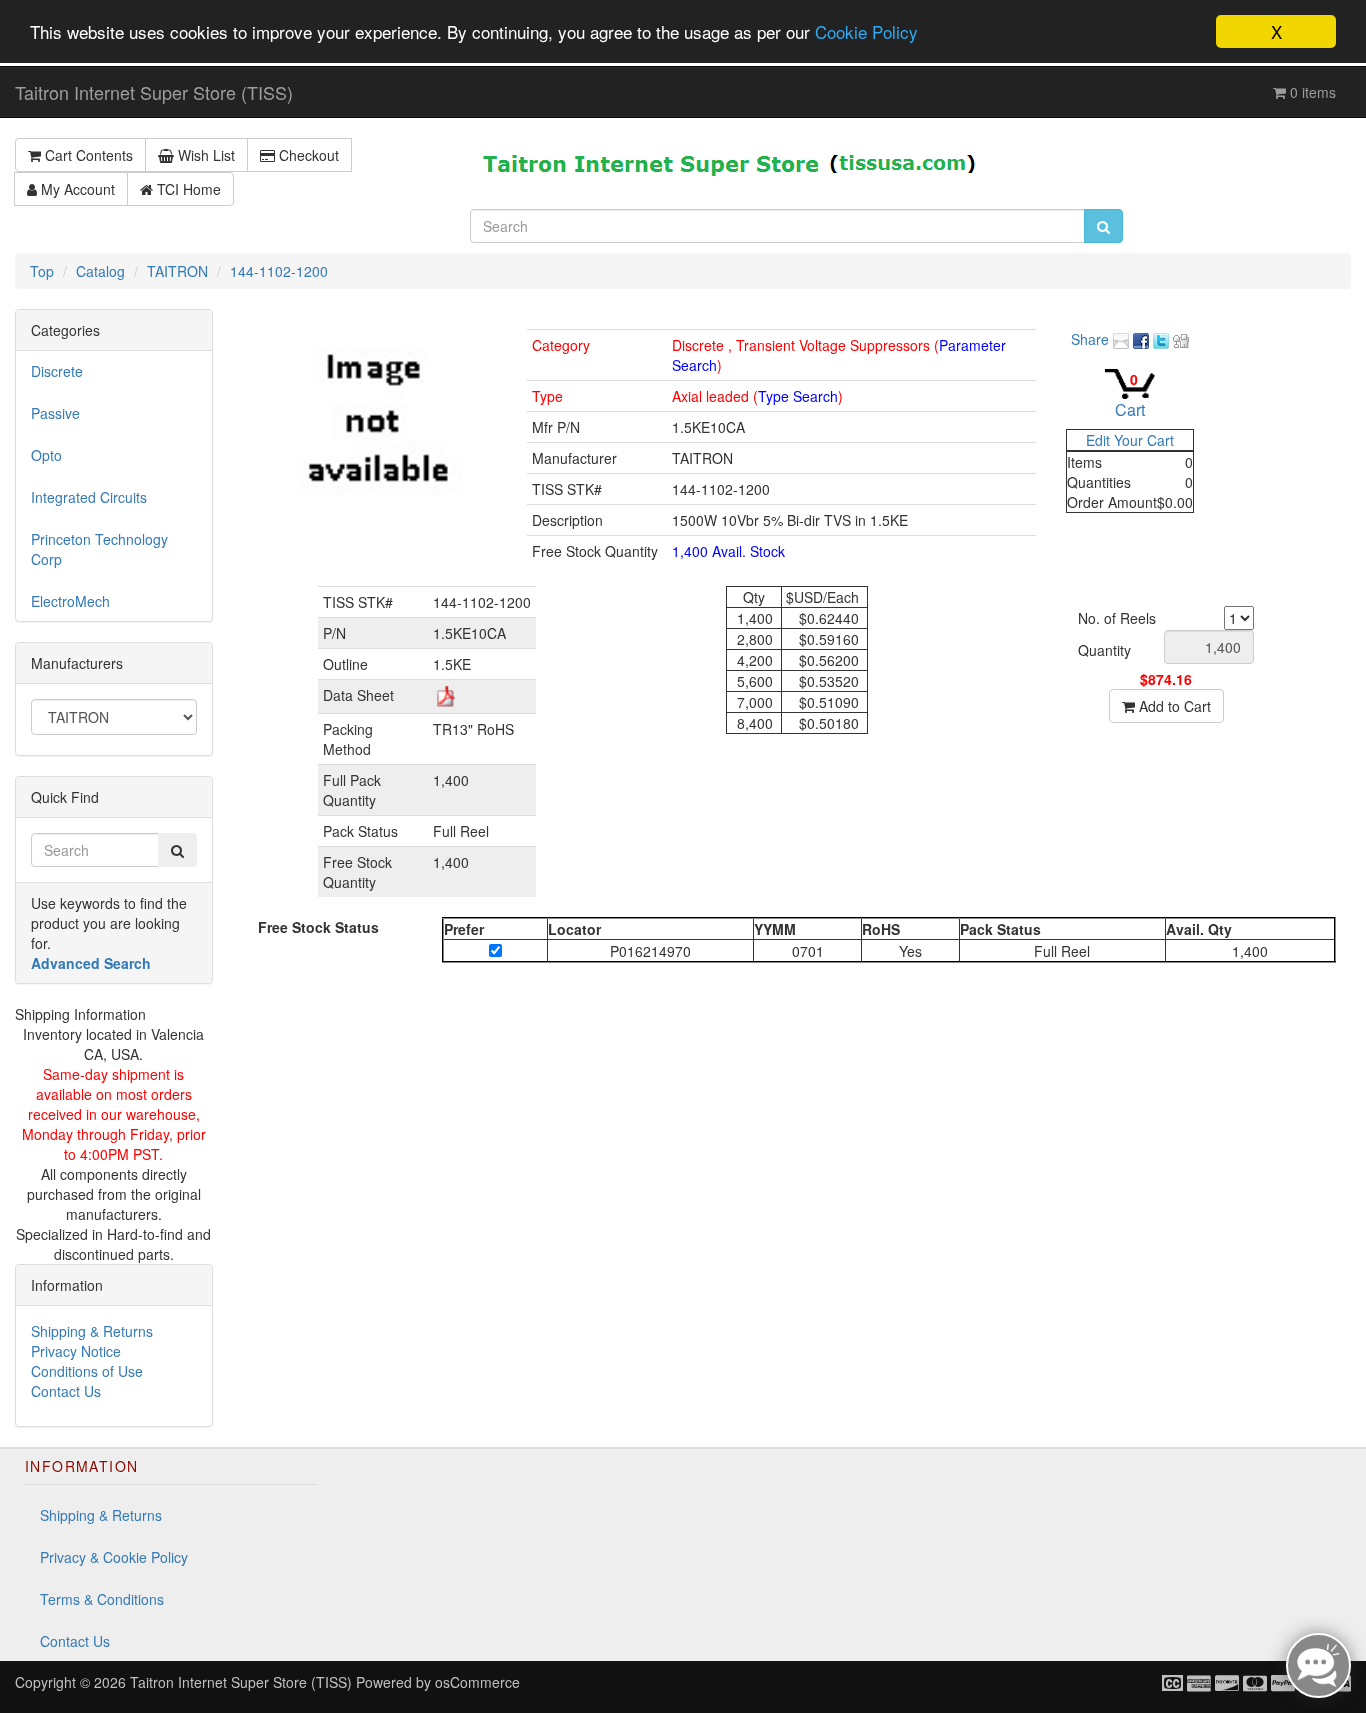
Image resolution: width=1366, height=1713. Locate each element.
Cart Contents (87, 155)
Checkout (307, 155)
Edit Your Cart (1130, 440)
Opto (46, 455)
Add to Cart (1173, 706)
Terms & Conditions (102, 1599)
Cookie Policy (866, 32)
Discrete (57, 371)
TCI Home (187, 189)
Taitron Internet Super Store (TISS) (154, 92)
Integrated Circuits (89, 497)
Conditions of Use (87, 1371)
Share (1092, 339)
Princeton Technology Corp (99, 549)
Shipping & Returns (92, 1331)
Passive (55, 413)
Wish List (204, 155)
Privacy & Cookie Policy (114, 1557)
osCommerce (477, 1682)
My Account (76, 189)
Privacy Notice (76, 1351)
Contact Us (66, 1391)
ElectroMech (70, 601)
